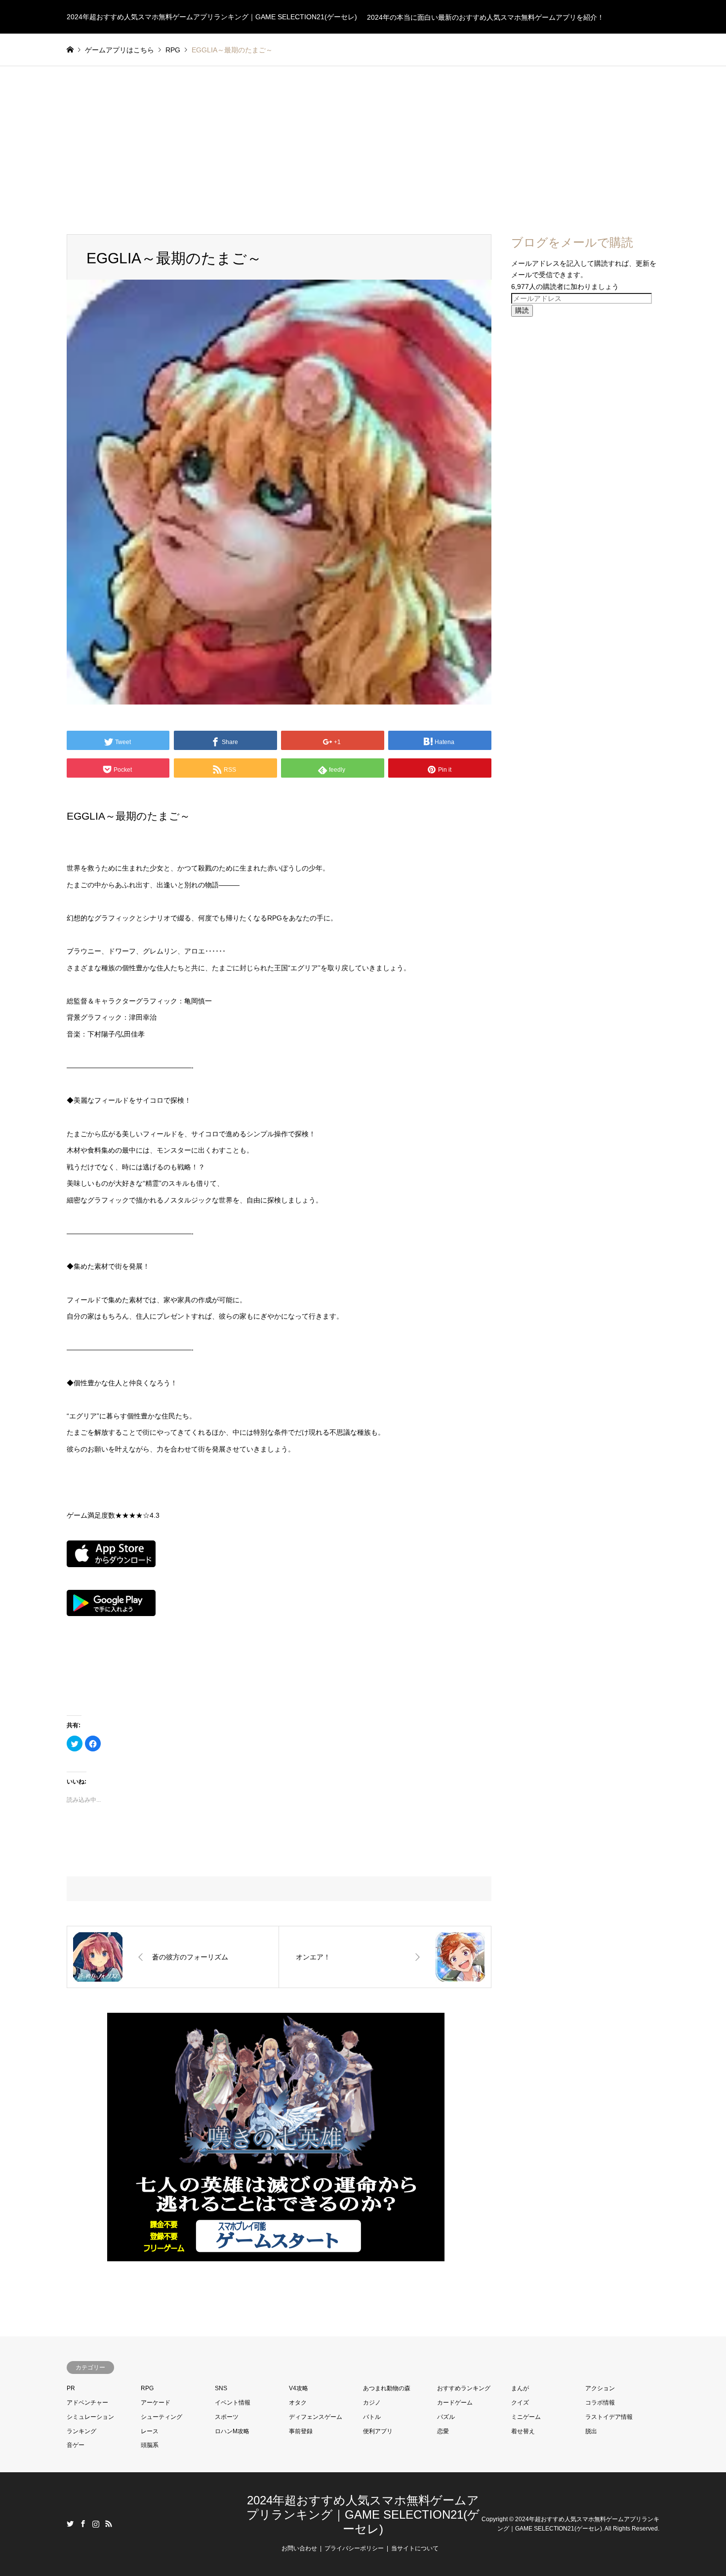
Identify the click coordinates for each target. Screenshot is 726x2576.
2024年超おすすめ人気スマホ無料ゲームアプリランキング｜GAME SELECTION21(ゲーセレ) (363, 2514)
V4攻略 (299, 2388)
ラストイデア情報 (609, 2417)
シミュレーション (90, 2417)
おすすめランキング (464, 2388)
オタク (298, 2403)
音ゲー (76, 2445)
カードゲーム (455, 2403)
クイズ (520, 2403)
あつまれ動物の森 (387, 2388)
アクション (600, 2388)
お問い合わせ (299, 2548)
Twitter (70, 2524)
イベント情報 (233, 2403)
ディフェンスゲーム (316, 2417)
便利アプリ (378, 2431)
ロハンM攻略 (232, 2431)
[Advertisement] (363, 140)
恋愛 (443, 2431)
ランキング (81, 2431)
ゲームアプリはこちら (120, 50)
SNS (221, 2388)
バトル (372, 2417)
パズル (446, 2417)
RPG (147, 2388)
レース (150, 2431)
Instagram (96, 2524)
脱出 (591, 2431)
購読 (522, 310)
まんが (520, 2388)
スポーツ (227, 2417)
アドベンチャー (87, 2403)
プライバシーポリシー (354, 2548)
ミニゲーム (526, 2417)
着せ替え (523, 2431)
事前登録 (301, 2431)
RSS (109, 2524)
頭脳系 (150, 2445)
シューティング (161, 2417)
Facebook (83, 2524)
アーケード (156, 2403)
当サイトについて (415, 2548)
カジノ (372, 2403)
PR (71, 2388)
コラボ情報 (600, 2403)
